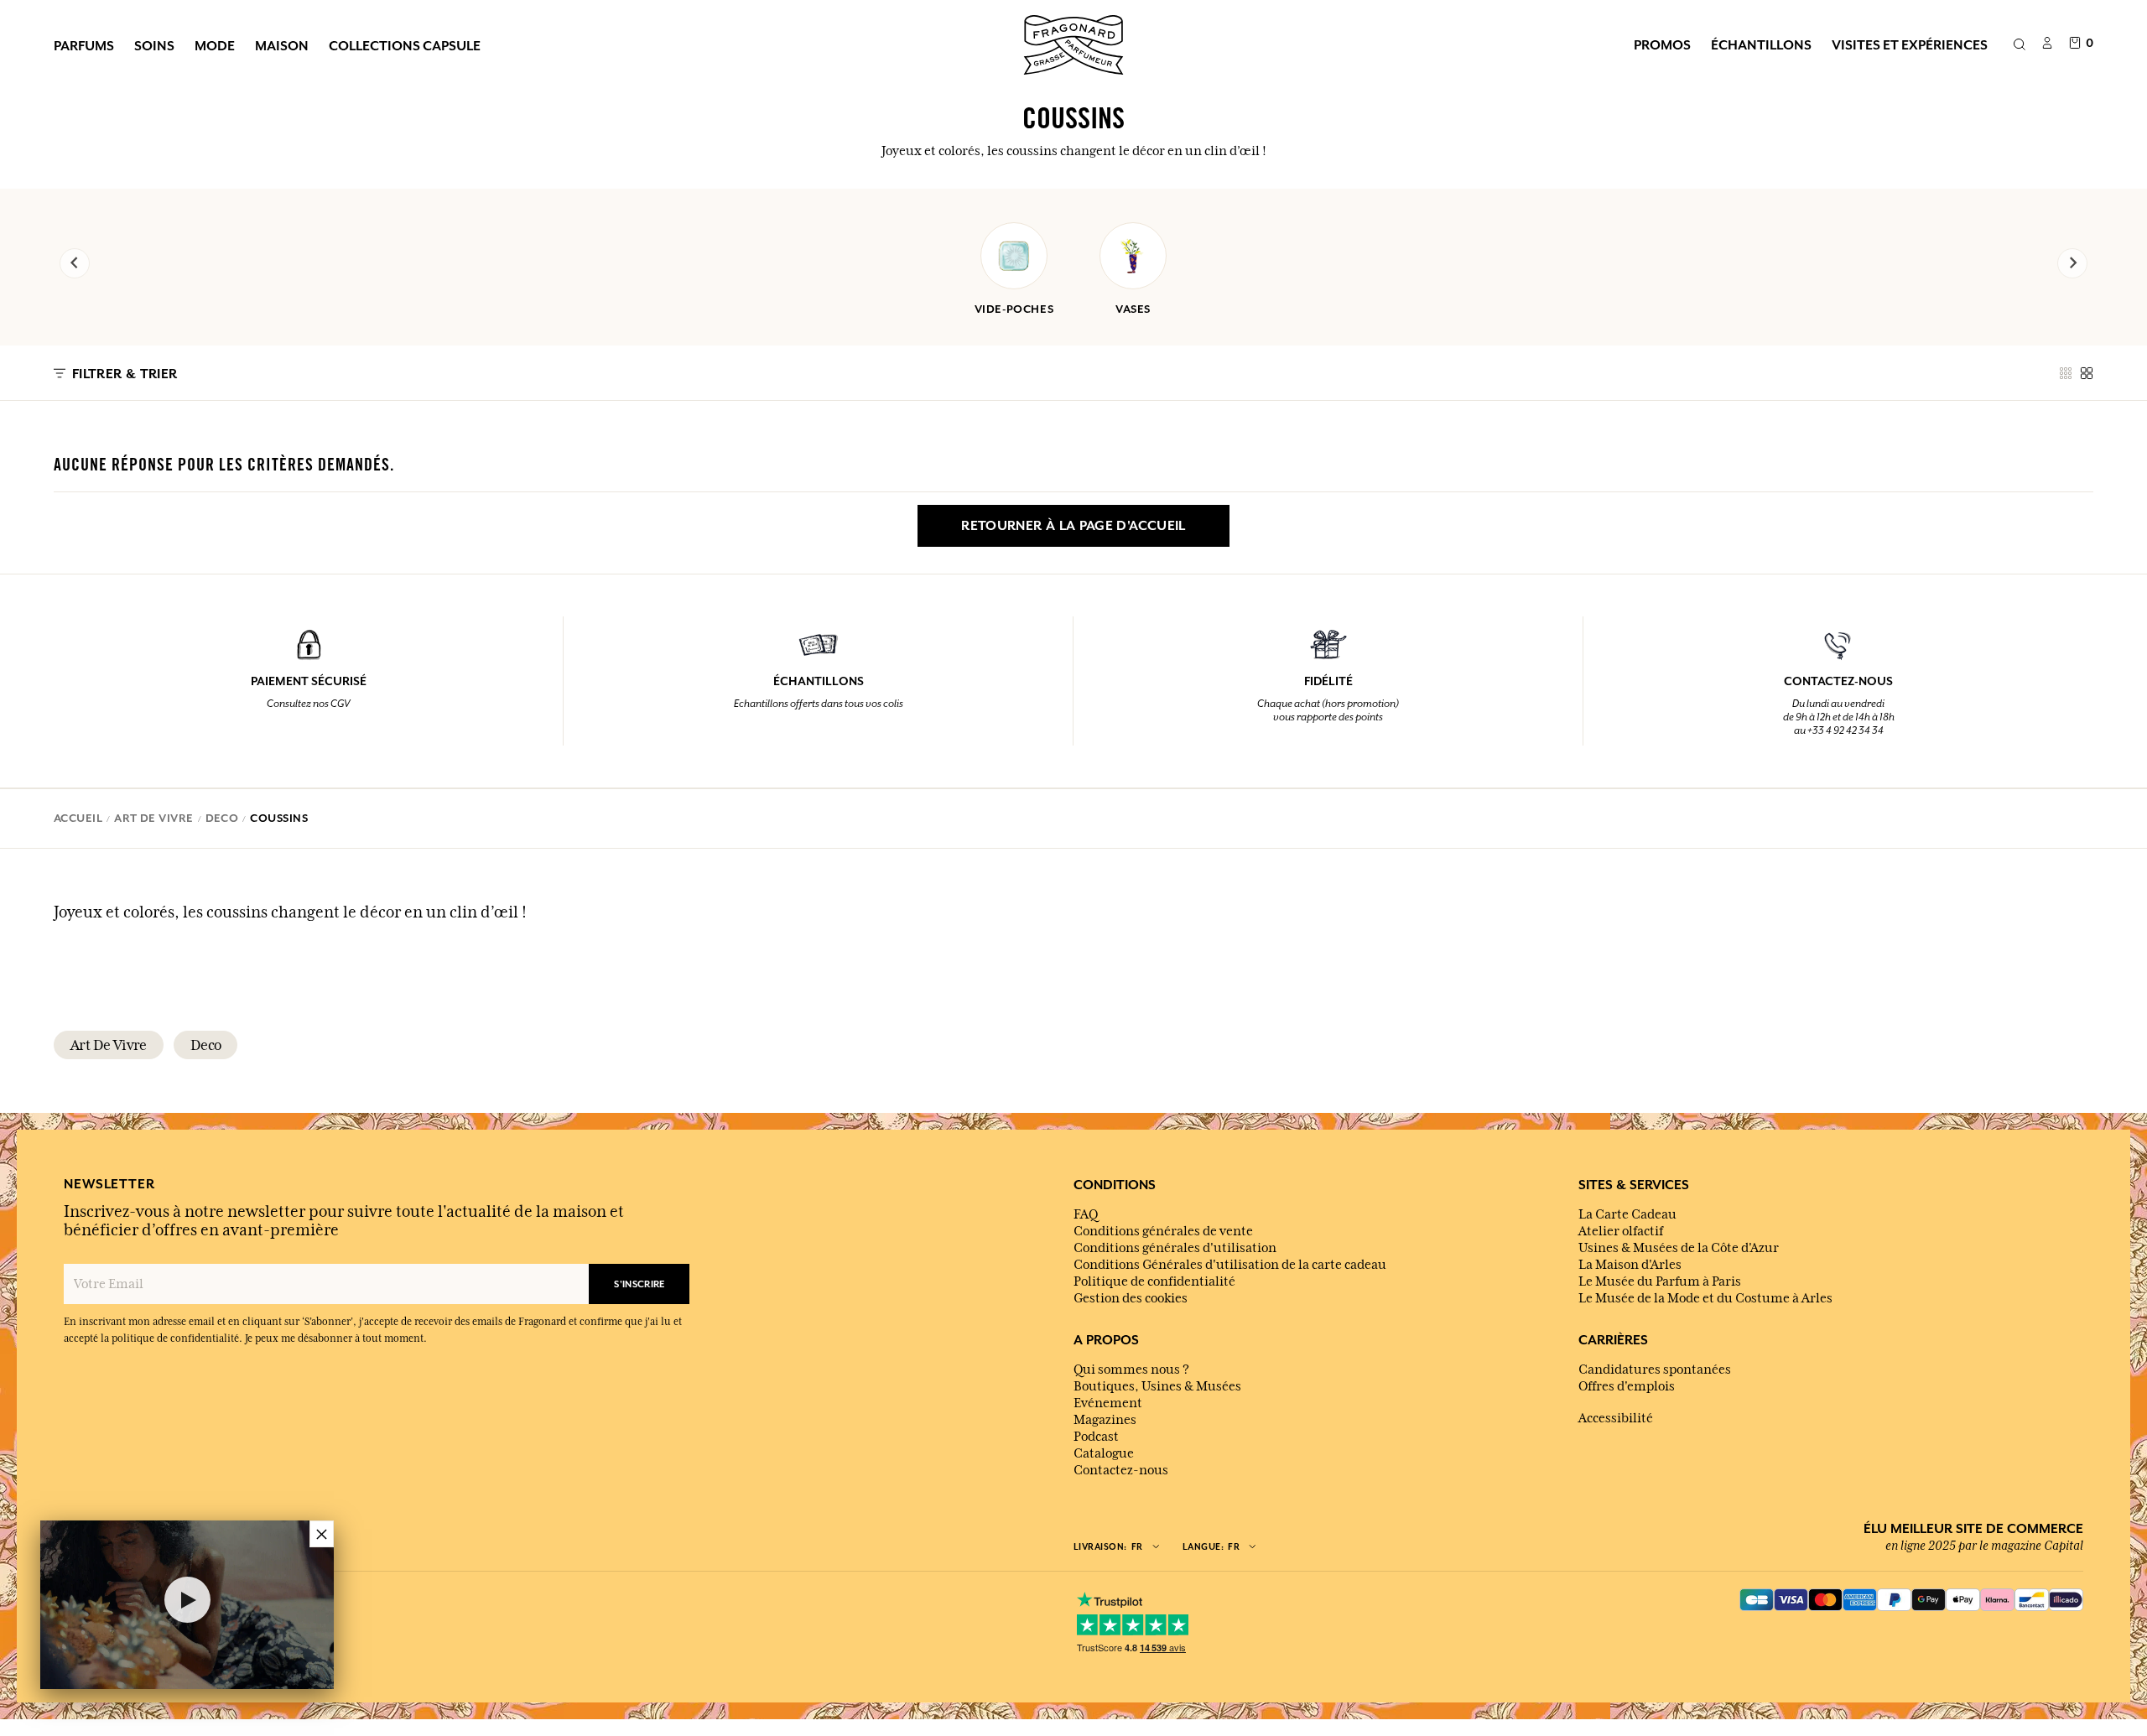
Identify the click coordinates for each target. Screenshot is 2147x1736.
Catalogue (1104, 1453)
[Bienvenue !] (1073, 43)
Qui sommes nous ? (1131, 1370)
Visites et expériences (1910, 44)
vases (1133, 309)
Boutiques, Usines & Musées (1157, 1386)
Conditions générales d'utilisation (1175, 1248)
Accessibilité (1616, 1418)
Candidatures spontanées (1655, 1370)
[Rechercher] (2019, 45)
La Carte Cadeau (1627, 1214)
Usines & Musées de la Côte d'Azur (1679, 1248)
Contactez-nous (1121, 1470)
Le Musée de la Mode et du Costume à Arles (1705, 1298)
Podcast (1096, 1437)
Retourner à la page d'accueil (1073, 526)
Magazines (1105, 1420)
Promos (1662, 44)
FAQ (1086, 1214)
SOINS (154, 45)
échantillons (1761, 44)
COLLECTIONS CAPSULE (405, 45)
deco (206, 1045)
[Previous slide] (75, 263)
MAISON (282, 45)
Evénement (1108, 1403)
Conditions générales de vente (1163, 1231)
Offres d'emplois (1627, 1386)
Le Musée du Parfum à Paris (1660, 1281)
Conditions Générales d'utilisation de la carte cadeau (1230, 1265)
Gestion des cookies (1131, 1298)
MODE (215, 45)
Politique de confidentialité (1154, 1281)
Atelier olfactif (1621, 1231)
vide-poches (1014, 309)
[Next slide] (2072, 263)
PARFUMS (84, 45)
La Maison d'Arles (1630, 1265)
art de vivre (109, 1045)
